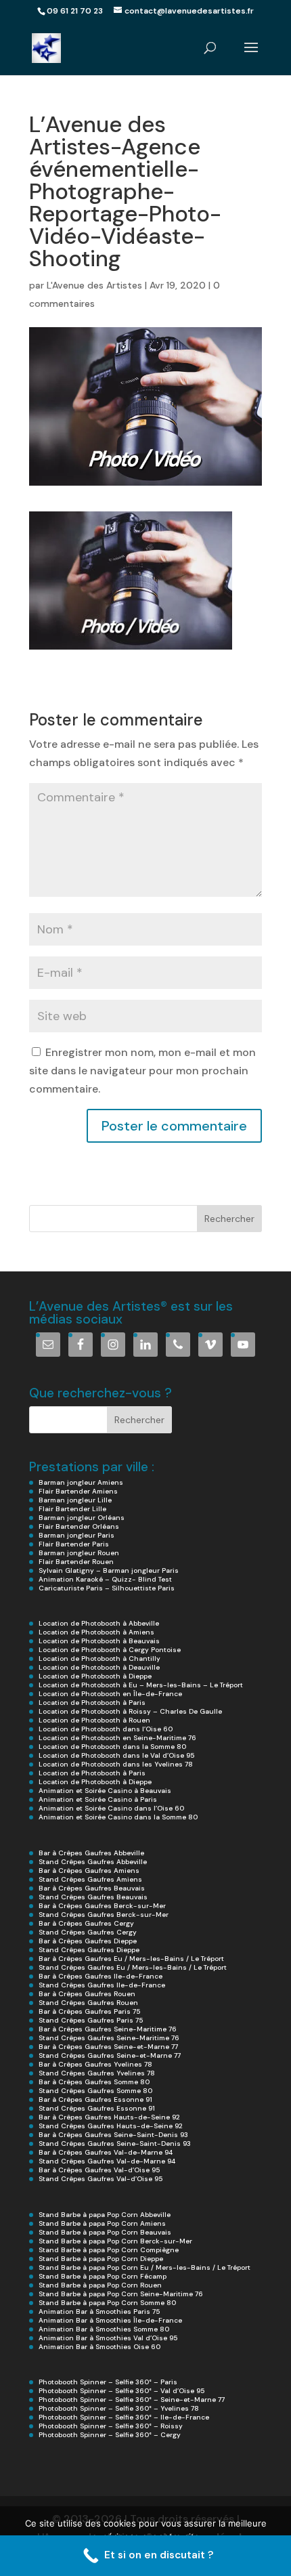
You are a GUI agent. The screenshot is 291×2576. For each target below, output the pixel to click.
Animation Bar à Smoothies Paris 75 (99, 2311)
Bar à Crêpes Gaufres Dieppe (88, 1941)
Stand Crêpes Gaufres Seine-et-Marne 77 (110, 2055)
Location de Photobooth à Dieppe (95, 1676)
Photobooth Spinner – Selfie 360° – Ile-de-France (124, 2417)
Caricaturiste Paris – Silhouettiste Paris (107, 1588)
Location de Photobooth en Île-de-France (110, 1694)
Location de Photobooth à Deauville (99, 1667)
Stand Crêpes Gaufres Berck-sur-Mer (104, 1915)
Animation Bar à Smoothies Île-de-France (110, 2320)
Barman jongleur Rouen (79, 1553)
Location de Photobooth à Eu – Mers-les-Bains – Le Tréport (141, 1685)
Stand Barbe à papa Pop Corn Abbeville (105, 2215)
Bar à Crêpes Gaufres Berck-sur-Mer (102, 1906)
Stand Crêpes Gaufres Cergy (88, 1932)
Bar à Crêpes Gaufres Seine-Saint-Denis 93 (113, 2135)
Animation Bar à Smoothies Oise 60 (99, 2347)
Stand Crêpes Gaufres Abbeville (93, 1862)
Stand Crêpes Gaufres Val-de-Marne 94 (107, 2161)
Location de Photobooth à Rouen (94, 1720)
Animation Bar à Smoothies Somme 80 (104, 2329)
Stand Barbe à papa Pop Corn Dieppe (101, 2259)
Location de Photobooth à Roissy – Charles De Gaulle (130, 1711)
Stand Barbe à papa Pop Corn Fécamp (103, 2276)
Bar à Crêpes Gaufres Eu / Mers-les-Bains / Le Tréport (131, 1959)
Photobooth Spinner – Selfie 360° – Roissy (111, 2426)
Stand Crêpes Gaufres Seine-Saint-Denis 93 (115, 2144)
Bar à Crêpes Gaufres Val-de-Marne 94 (106, 2152)
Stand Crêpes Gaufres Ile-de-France (102, 1985)
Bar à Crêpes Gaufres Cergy (86, 1923)
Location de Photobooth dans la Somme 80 (112, 1747)
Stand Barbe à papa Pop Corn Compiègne (109, 2250)
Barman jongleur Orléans (82, 1518)
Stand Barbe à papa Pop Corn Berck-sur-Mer (115, 2241)
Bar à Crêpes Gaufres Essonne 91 (95, 2099)
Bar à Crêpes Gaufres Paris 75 (89, 2011)
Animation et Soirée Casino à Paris (98, 1799)
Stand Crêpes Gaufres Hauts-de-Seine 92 (111, 2126)
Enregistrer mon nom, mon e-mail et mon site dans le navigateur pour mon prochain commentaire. (142, 1071)
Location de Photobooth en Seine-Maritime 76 (117, 1738)
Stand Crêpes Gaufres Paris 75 (91, 2020)
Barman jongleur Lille (75, 1500)
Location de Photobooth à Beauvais (99, 1641)
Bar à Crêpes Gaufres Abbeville (91, 1853)
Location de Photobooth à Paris (92, 1703)
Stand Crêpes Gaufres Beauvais (93, 1897)
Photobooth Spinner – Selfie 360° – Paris (108, 2382)
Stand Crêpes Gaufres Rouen (88, 2003)
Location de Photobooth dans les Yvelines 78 (116, 1764)
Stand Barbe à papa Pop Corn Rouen (100, 2285)
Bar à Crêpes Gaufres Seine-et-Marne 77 (108, 2047)
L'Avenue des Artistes (94, 285)
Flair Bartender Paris (74, 1544)
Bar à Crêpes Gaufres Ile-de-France (100, 1976)
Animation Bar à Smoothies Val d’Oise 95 (108, 2338)
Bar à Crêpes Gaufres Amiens (89, 1871)
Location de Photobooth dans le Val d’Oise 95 (116, 1755)
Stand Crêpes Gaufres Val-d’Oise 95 (100, 2179)
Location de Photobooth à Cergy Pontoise (110, 1650)
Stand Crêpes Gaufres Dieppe (89, 1950)
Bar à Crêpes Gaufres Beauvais (92, 1888)
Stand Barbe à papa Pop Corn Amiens (102, 2223)
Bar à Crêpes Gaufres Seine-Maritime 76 (108, 2029)
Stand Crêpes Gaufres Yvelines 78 (97, 2073)
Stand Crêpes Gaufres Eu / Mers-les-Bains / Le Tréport (133, 1967)
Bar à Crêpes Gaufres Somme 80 (94, 2082)
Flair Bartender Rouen (76, 1562)
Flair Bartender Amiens (78, 1491)
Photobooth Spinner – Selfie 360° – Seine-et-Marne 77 (132, 2400)
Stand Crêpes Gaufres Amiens (90, 1879)
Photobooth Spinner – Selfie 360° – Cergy (110, 2435)
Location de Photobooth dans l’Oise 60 (106, 1729)
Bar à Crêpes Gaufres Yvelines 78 (95, 2064)
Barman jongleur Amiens (81, 1482)
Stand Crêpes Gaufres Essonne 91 (97, 2108)
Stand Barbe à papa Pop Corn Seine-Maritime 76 (121, 2294)
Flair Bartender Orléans (79, 1526)
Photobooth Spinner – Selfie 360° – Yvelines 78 (119, 2408)
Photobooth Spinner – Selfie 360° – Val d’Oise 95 (121, 2391)
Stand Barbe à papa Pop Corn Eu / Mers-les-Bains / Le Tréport (144, 2267)
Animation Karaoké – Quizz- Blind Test (105, 1579)
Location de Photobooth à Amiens (96, 1632)
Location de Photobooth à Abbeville (99, 1623)
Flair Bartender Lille (72, 1509)
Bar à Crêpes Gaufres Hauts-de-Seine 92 (109, 2117)
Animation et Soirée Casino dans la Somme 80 (118, 1817)
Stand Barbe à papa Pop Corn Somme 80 (107, 2303)
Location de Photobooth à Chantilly (99, 1659)
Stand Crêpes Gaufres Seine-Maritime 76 (109, 2038)
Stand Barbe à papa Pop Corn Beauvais (105, 2232)
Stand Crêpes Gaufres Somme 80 (95, 2091)
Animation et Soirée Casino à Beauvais (105, 1791)
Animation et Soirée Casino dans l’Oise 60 (111, 1808)
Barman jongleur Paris (76, 1535)
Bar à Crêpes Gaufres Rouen (87, 1994)
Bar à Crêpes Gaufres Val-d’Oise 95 (99, 2170)
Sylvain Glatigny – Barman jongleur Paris (109, 1570)
